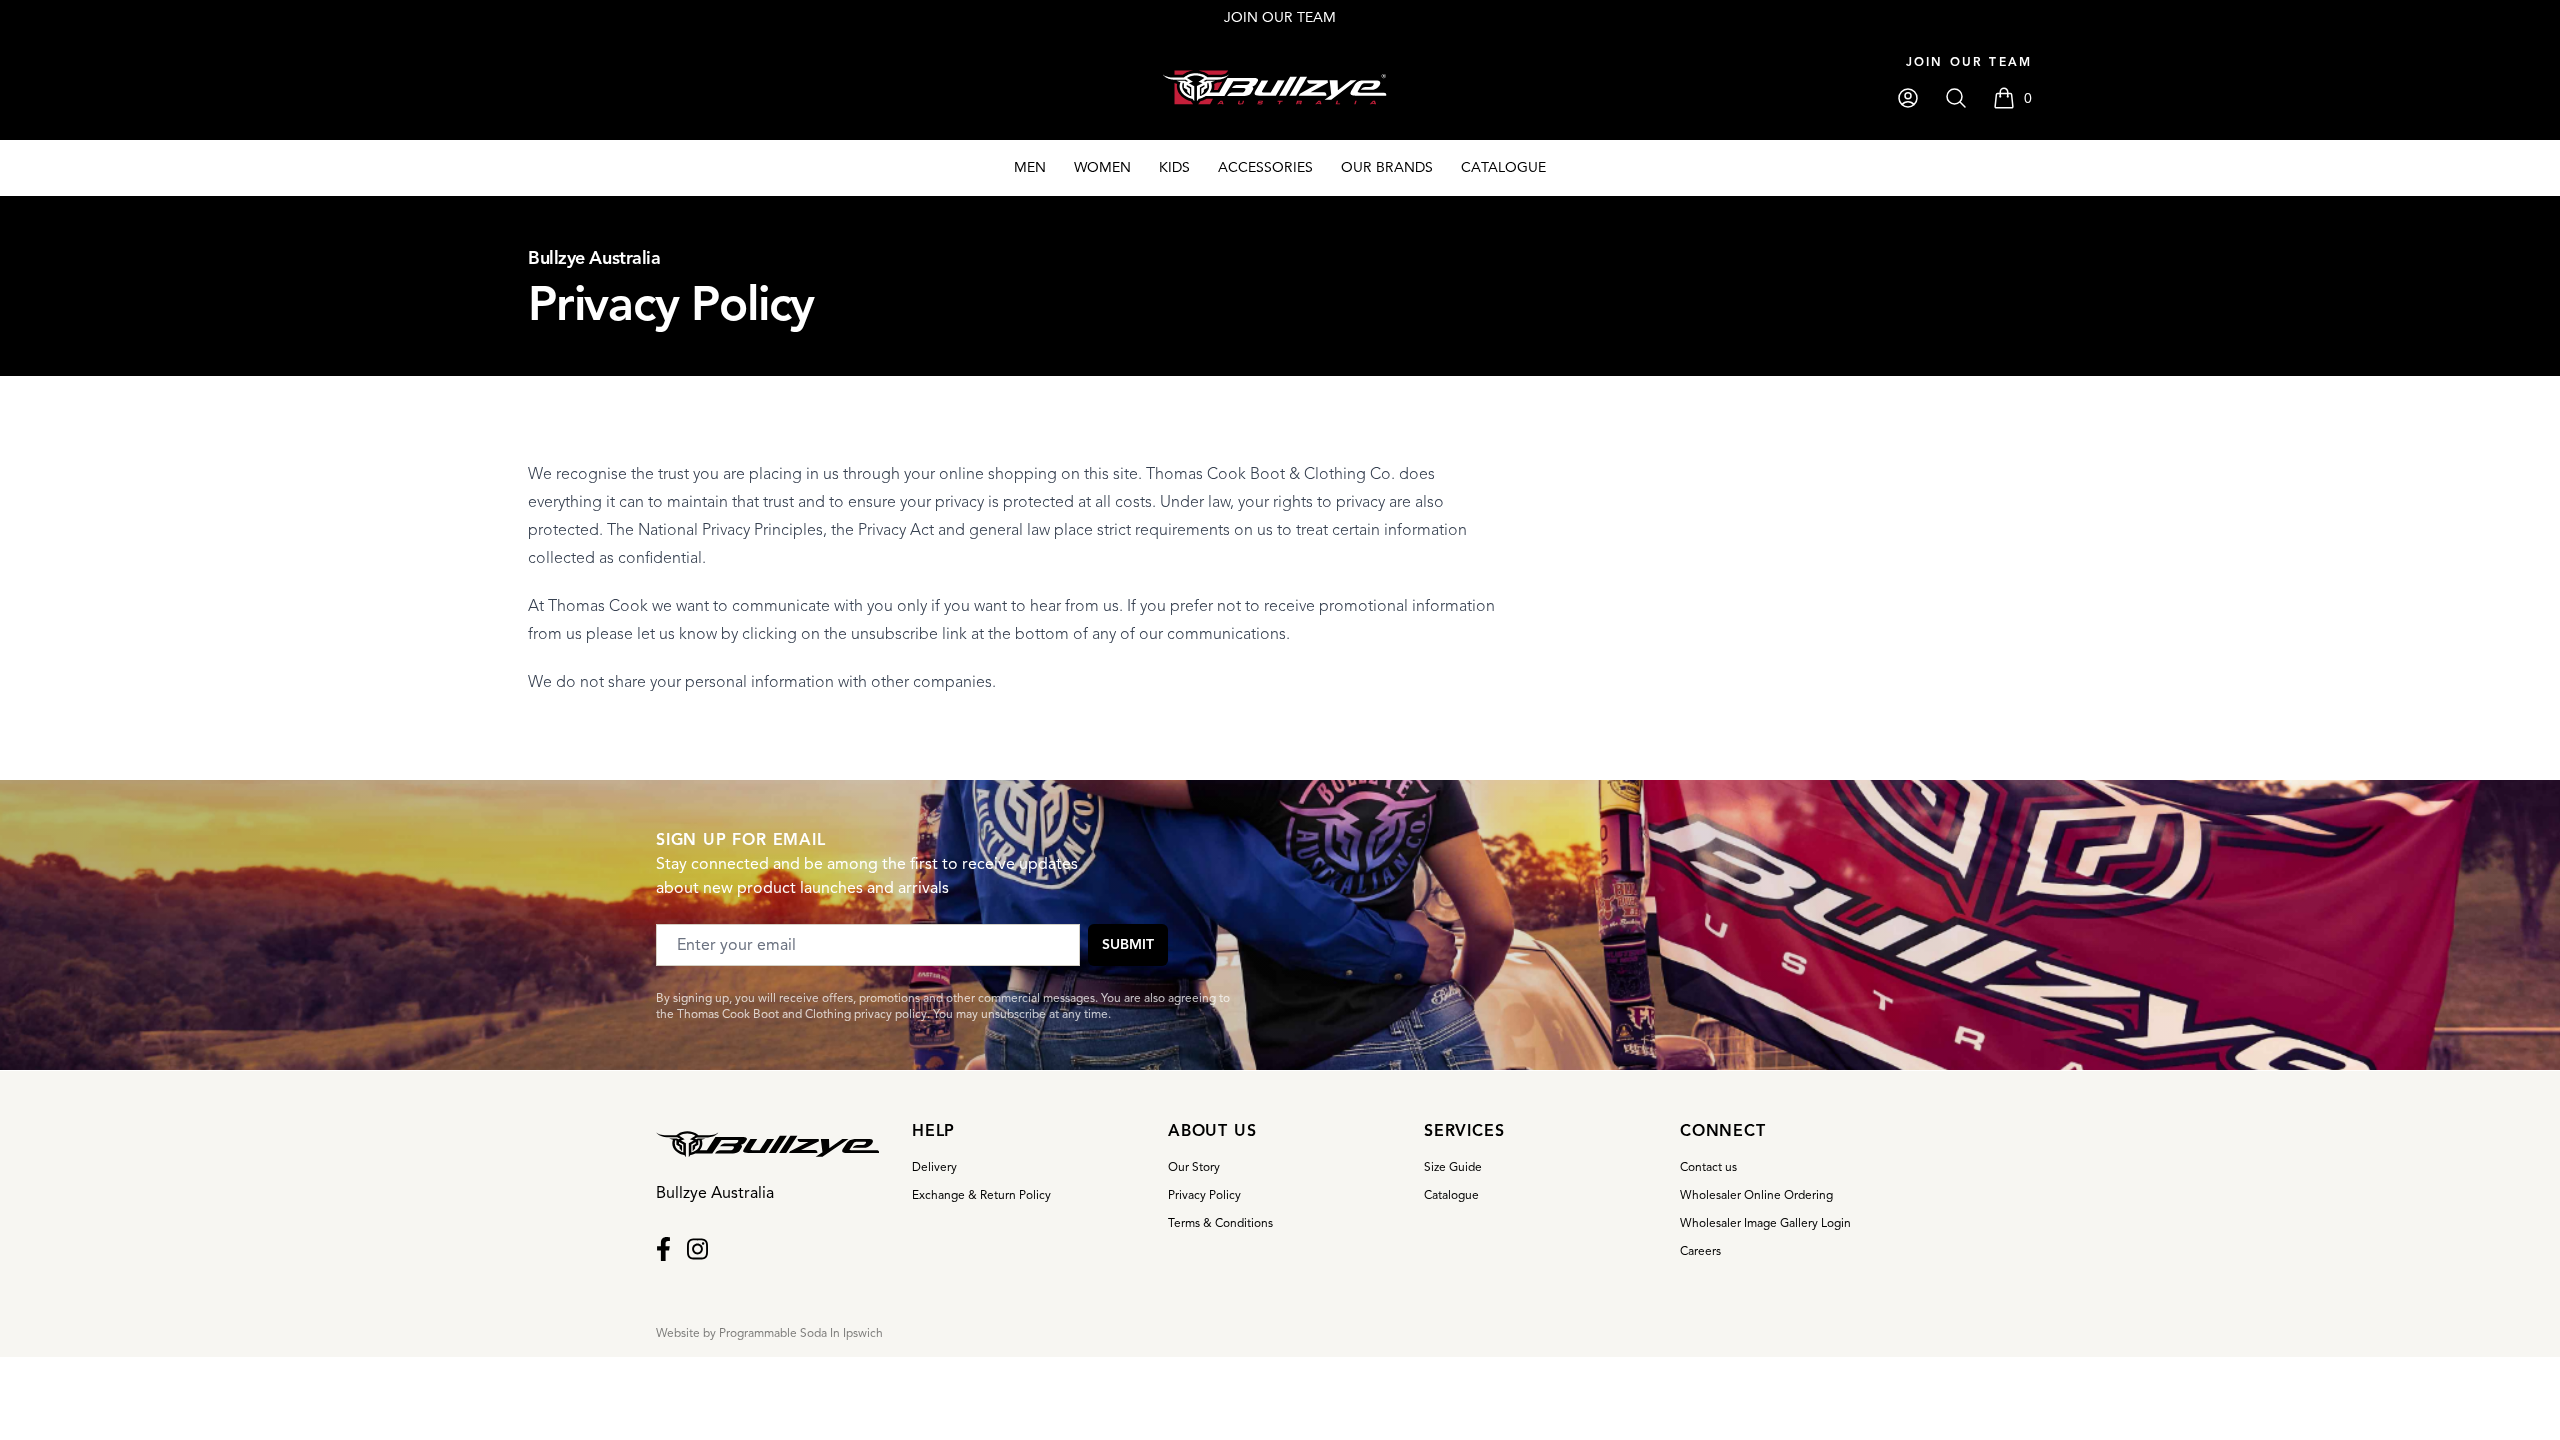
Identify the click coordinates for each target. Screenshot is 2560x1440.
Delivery (934, 1166)
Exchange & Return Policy (981, 1194)
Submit (1128, 944)
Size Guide (1453, 1166)
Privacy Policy (1204, 1194)
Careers (1700, 1250)
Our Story (1194, 1166)
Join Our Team (1969, 61)
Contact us (1708, 1166)
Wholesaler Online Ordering (1756, 1194)
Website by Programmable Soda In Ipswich (769, 1332)
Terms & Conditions (1220, 1222)
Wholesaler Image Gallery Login (1765, 1222)
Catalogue (1451, 1194)
